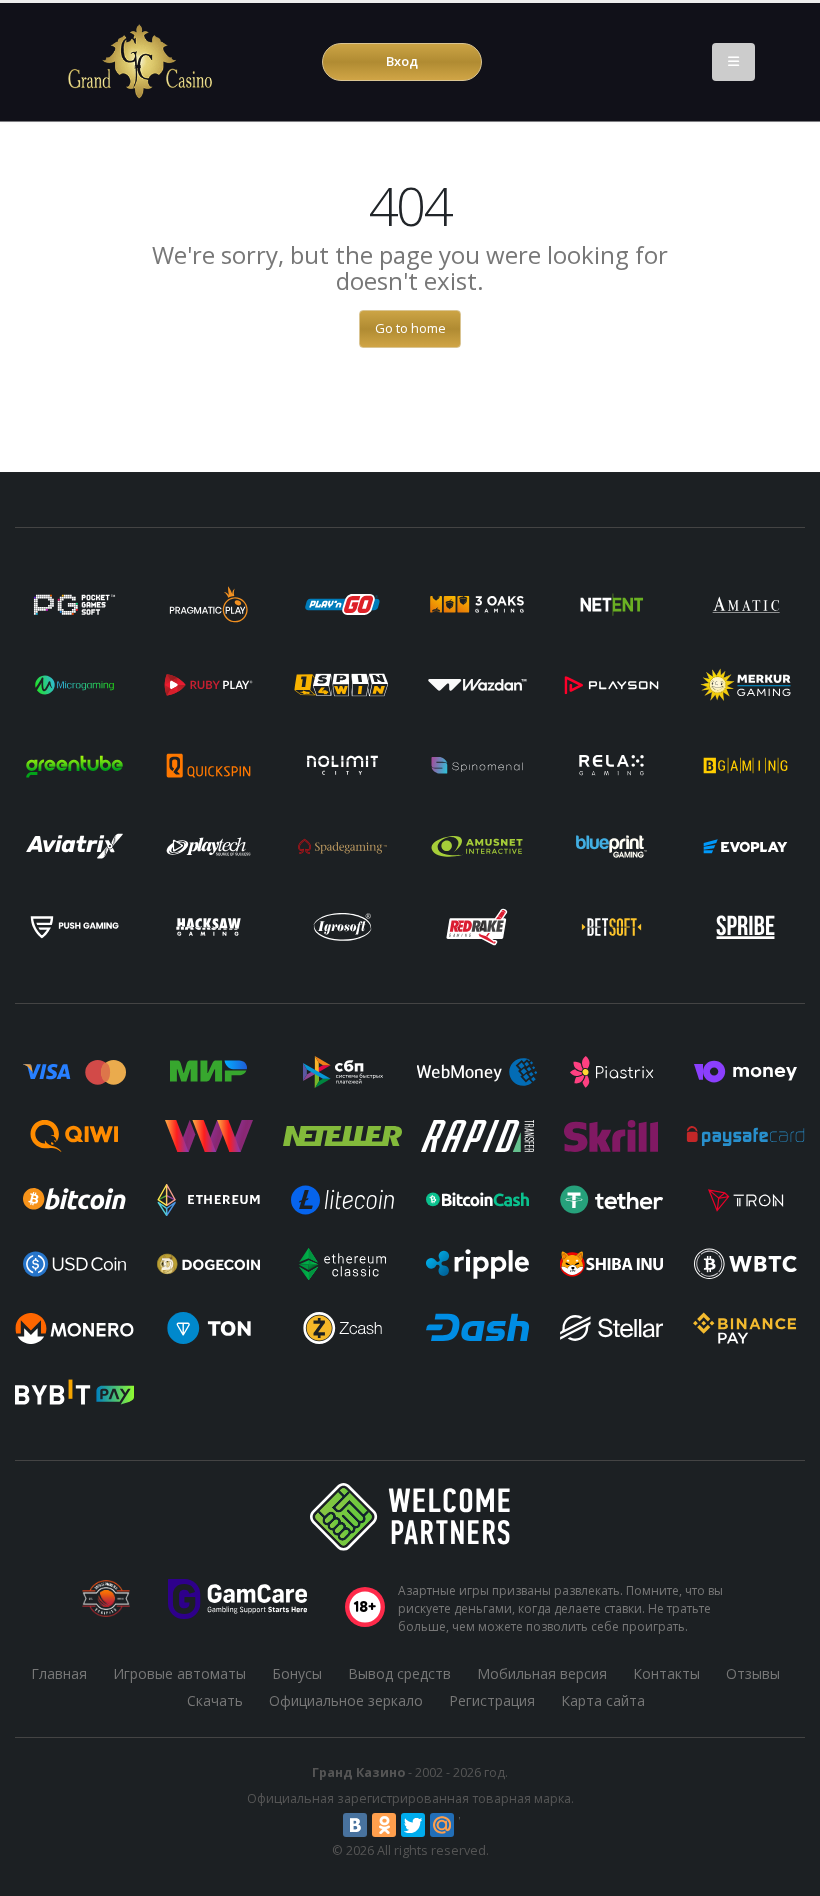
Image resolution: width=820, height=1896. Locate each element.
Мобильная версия (542, 1673)
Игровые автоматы (179, 1673)
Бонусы (297, 1673)
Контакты (666, 1673)
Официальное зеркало (346, 1700)
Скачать (215, 1700)
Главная (59, 1673)
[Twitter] (413, 1825)
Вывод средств (399, 1673)
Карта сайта (603, 1700)
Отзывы (753, 1673)
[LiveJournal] (471, 1825)
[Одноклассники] (384, 1825)
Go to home (410, 328)
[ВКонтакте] (355, 1825)
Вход (402, 61)
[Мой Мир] (442, 1825)
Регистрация (492, 1700)
